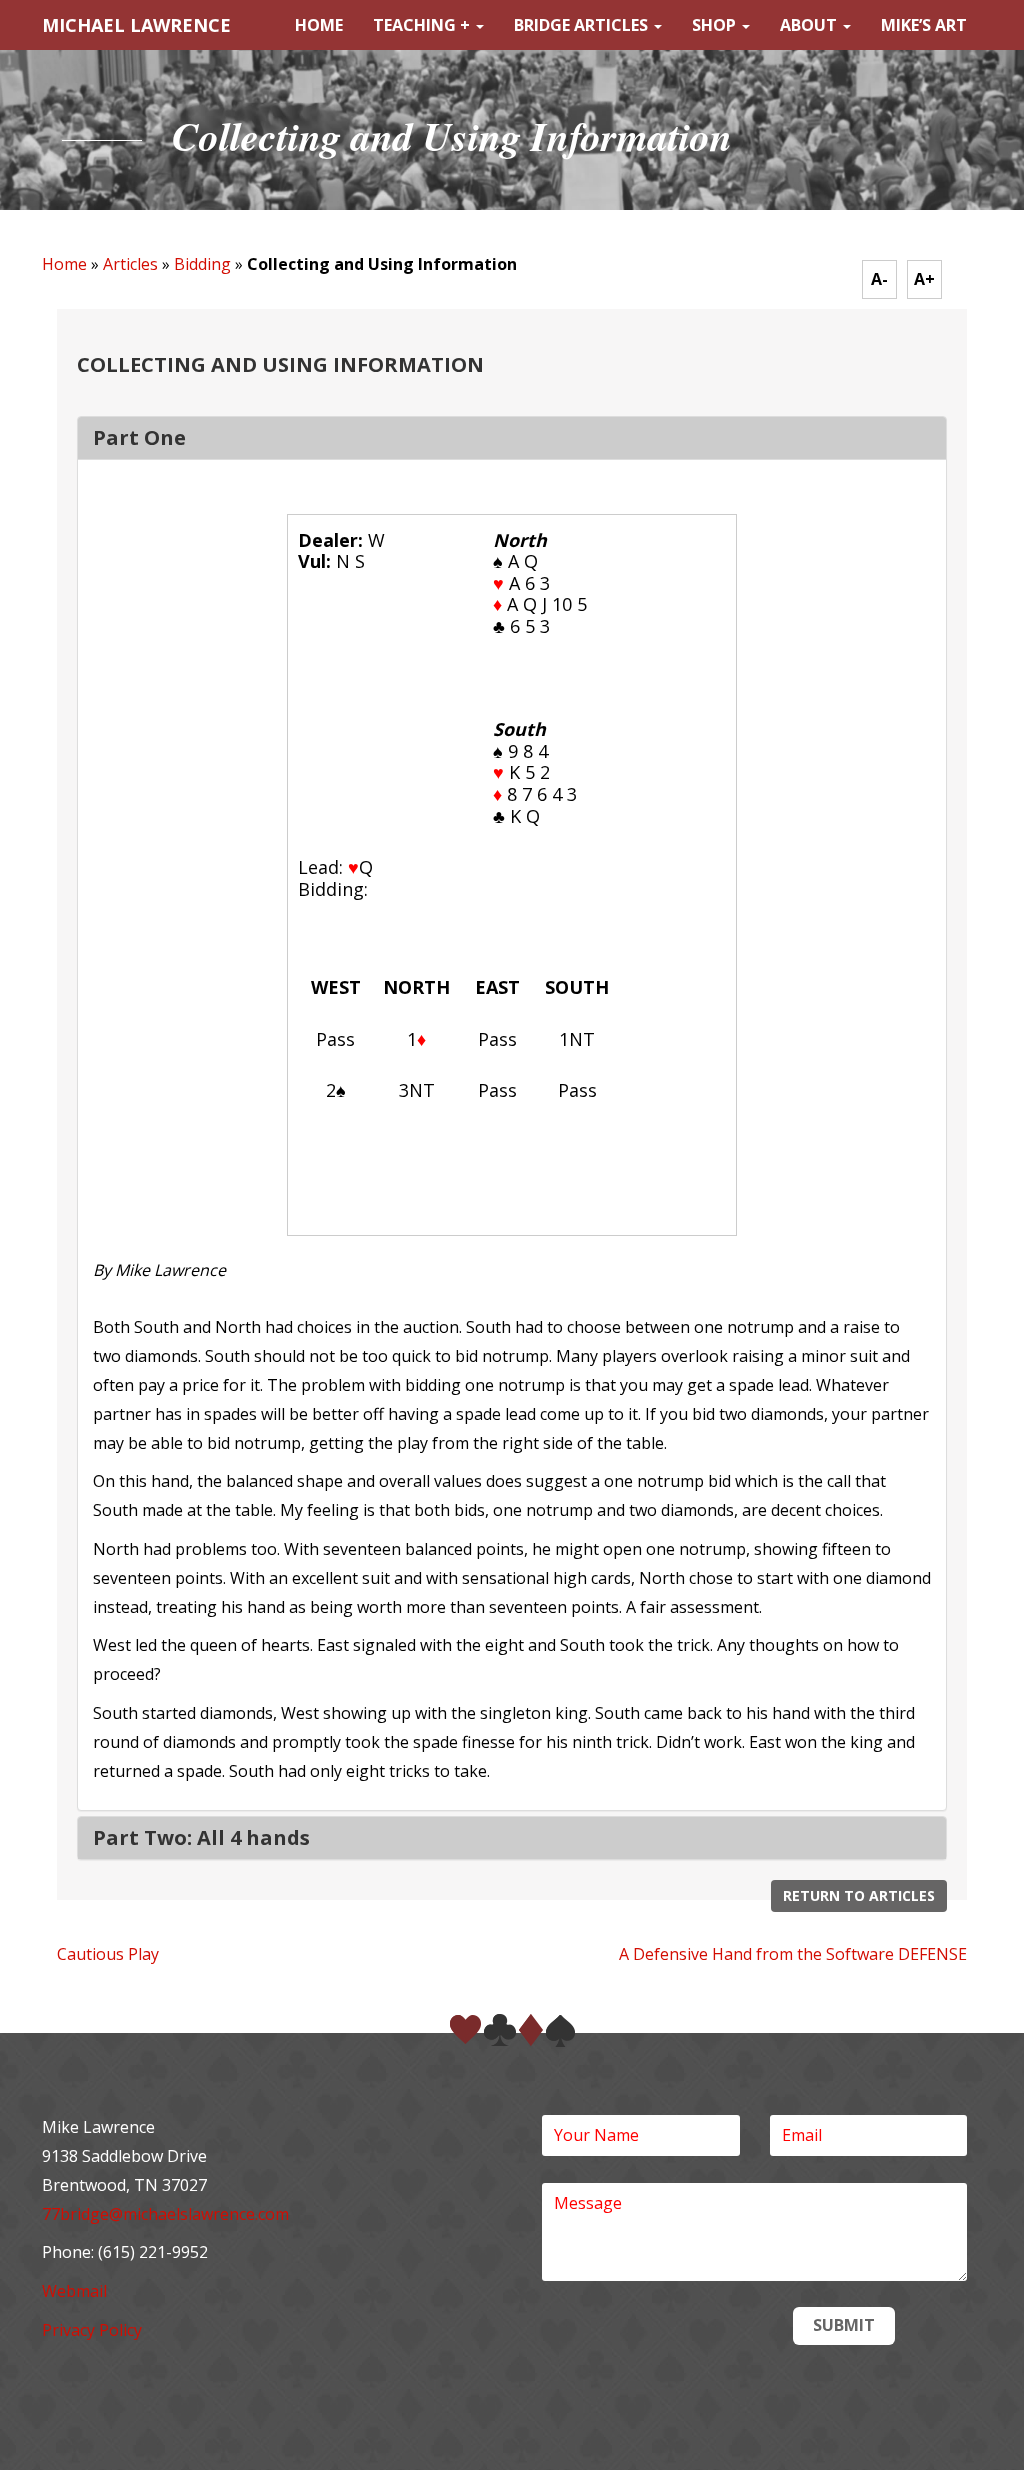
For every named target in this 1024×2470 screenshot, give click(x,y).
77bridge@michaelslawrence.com (165, 2214)
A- (879, 279)
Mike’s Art (924, 25)
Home (319, 25)
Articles (130, 264)
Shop (716, 25)
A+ (924, 279)
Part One (139, 437)
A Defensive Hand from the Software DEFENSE (793, 1954)
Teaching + (423, 25)
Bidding (202, 264)
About (810, 25)
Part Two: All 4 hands (201, 1837)
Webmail (74, 2291)
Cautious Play (108, 1954)
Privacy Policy (92, 2330)
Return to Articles (859, 1895)
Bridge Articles (583, 25)
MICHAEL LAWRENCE (136, 25)
